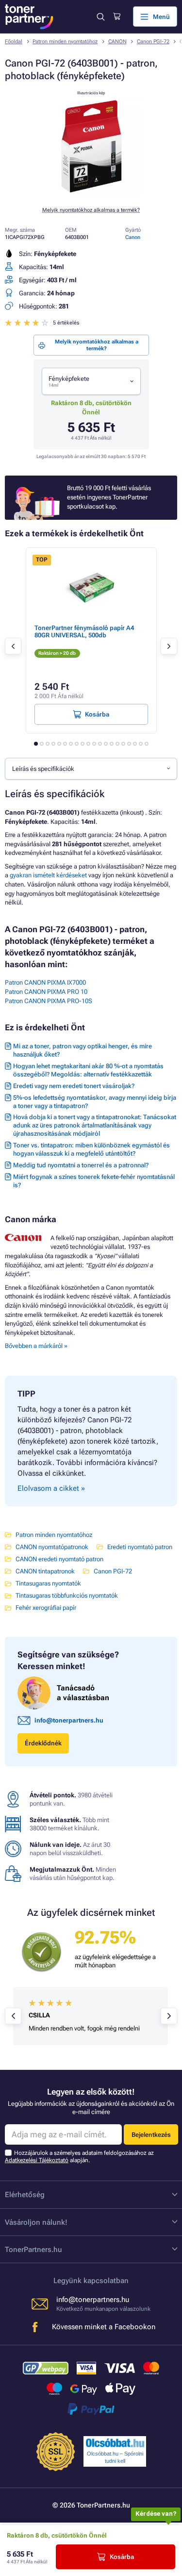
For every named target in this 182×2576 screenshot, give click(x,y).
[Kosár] (117, 17)
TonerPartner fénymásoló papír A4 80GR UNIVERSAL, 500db (84, 631)
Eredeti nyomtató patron (140, 1547)
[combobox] (91, 381)
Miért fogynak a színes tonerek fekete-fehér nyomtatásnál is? (94, 1181)
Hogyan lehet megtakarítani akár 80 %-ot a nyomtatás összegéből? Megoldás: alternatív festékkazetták (88, 1070)
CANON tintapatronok (45, 1571)
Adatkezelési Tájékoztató (37, 2160)
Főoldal (14, 42)
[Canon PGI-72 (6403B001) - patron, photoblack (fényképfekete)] (91, 194)
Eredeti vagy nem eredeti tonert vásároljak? (74, 1086)
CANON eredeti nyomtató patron (59, 1559)
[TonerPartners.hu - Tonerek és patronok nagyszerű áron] (29, 17)
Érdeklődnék (43, 1743)
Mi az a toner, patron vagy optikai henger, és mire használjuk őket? (83, 1050)
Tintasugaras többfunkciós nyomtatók (67, 1595)
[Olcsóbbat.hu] (115, 2443)
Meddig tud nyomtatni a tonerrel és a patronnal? (81, 1165)
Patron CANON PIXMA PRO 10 (46, 992)
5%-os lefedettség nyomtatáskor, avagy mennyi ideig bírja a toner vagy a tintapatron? (95, 1102)
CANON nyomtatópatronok (52, 1547)
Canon (133, 237)
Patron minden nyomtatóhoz (65, 42)
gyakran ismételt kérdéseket (48, 875)
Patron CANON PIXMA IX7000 (45, 982)
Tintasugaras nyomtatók (48, 1583)
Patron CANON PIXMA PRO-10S (49, 1001)
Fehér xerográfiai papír (46, 1608)
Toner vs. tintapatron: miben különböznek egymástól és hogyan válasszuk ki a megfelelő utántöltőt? (91, 1149)
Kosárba (122, 2557)
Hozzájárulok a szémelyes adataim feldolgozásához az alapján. (79, 2157)
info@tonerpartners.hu (69, 1720)
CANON (117, 42)
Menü (161, 17)
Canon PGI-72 (153, 42)
